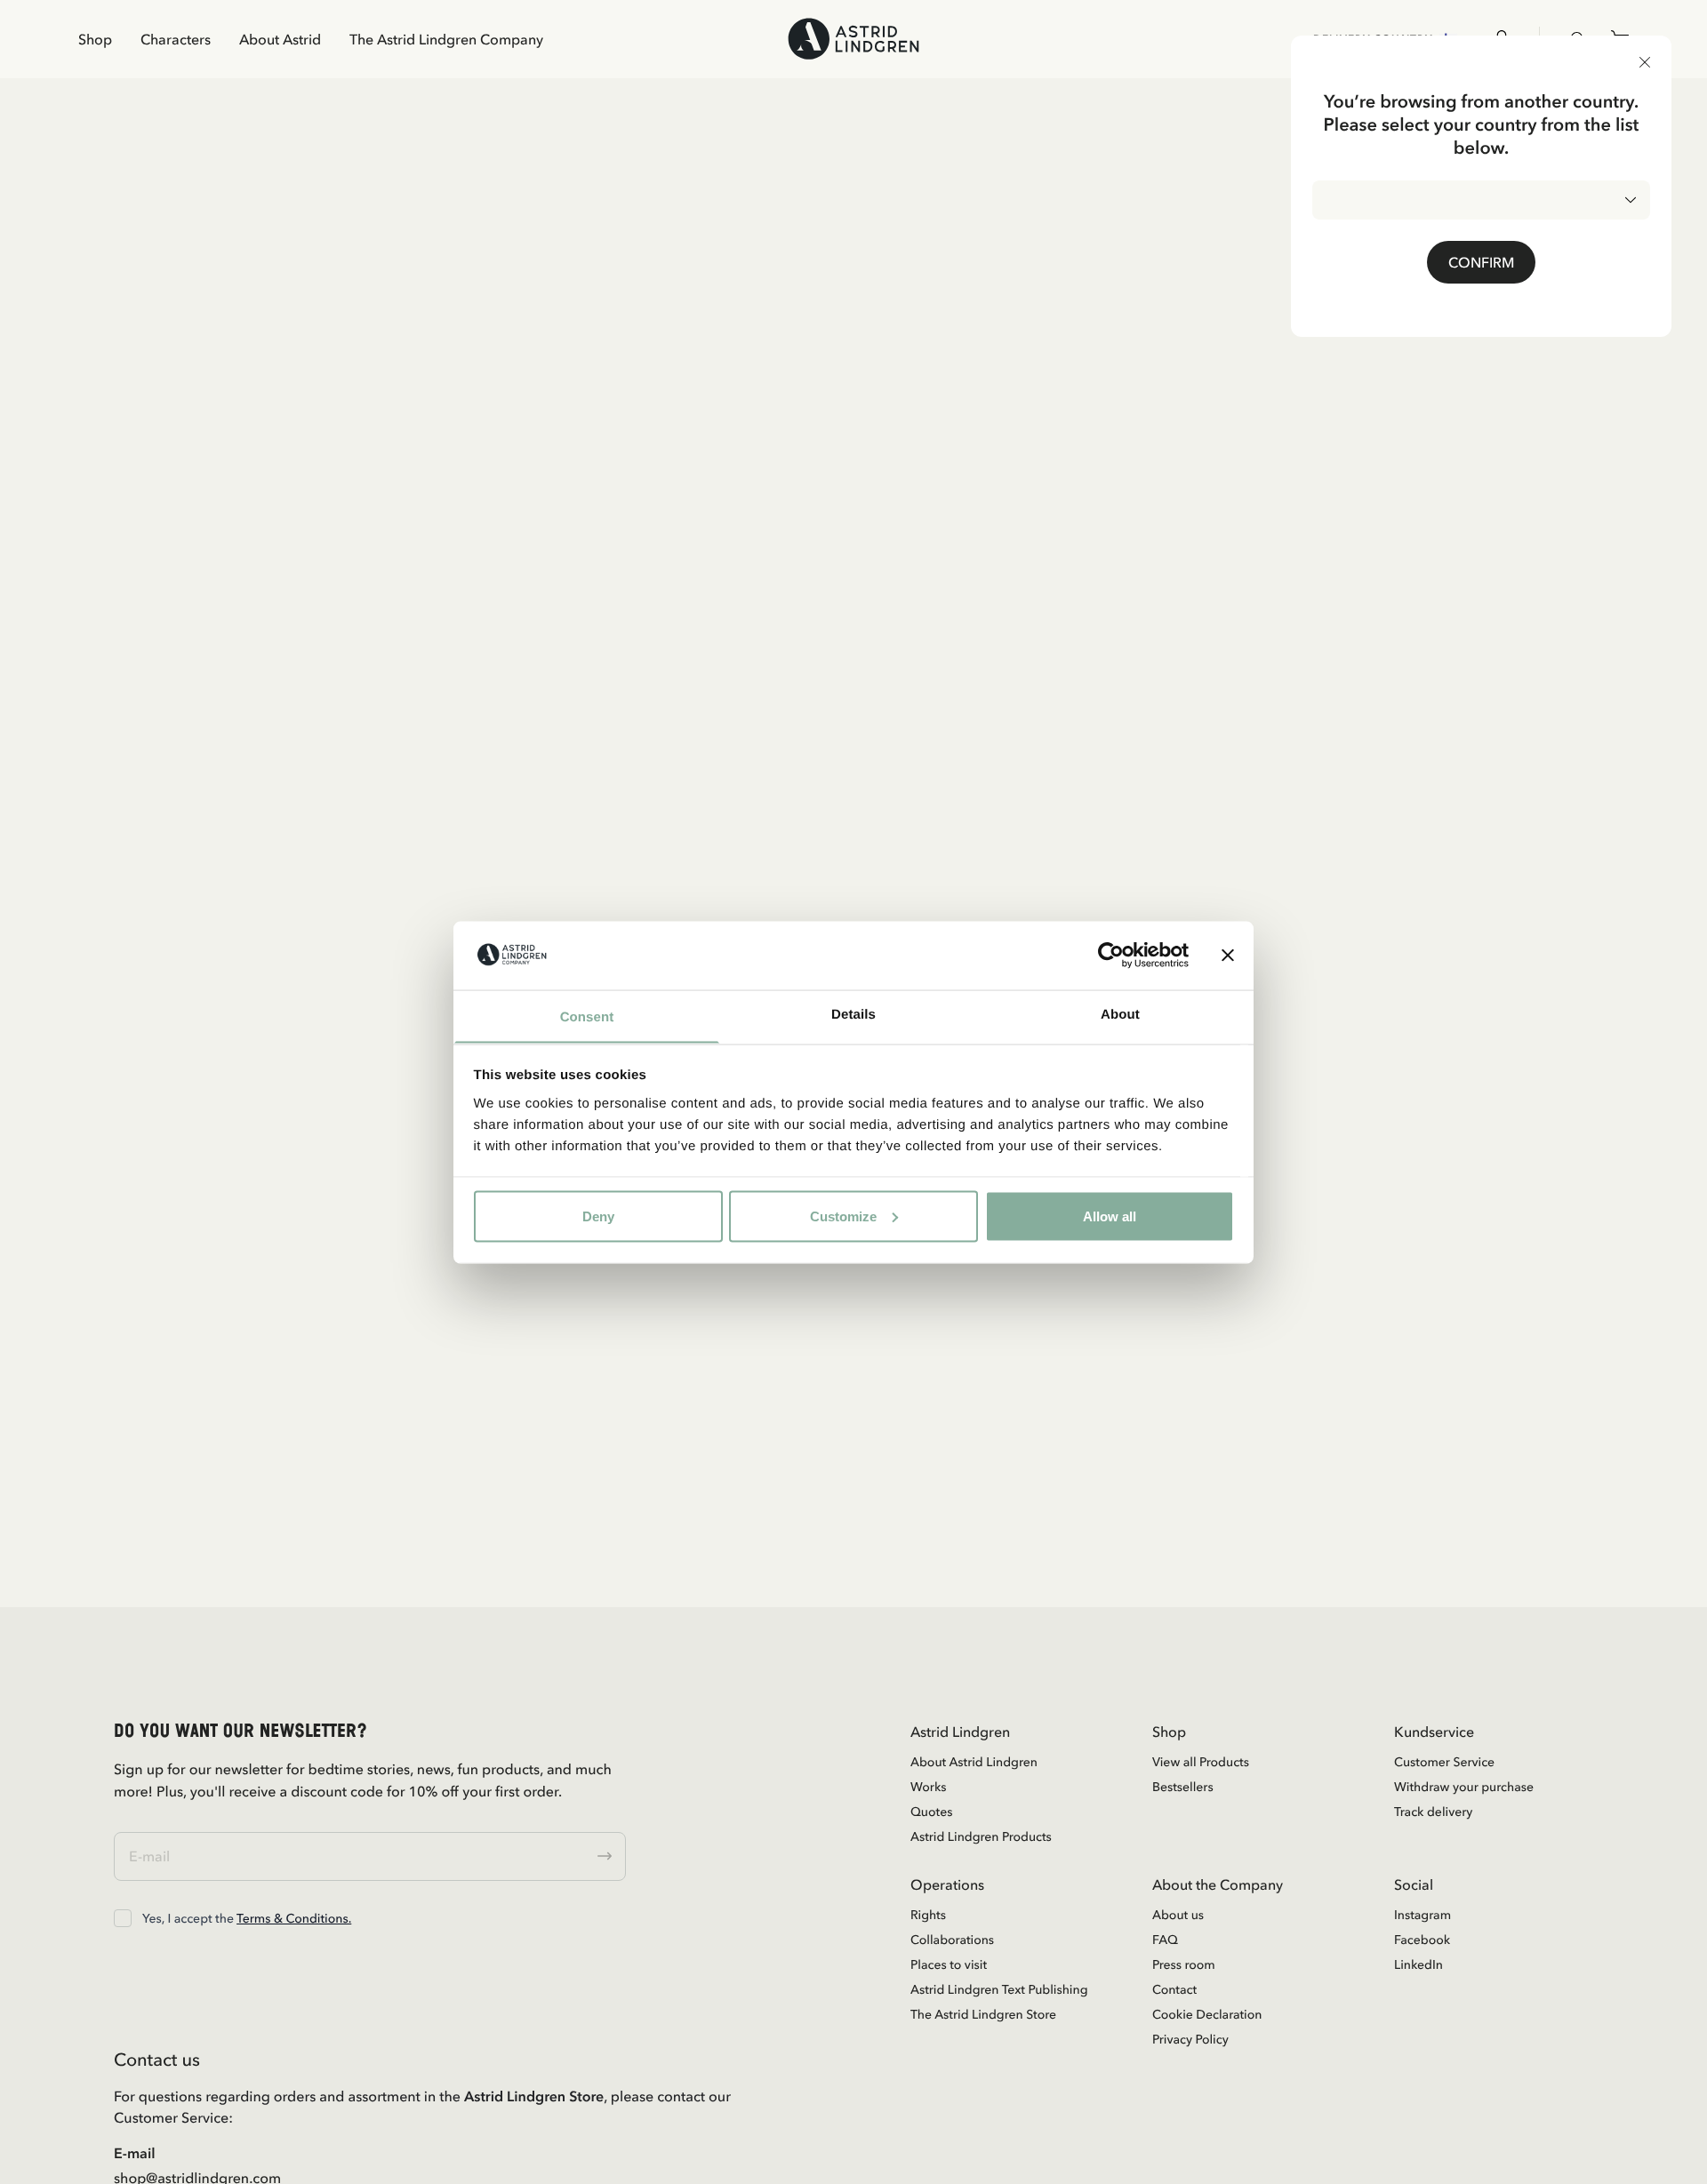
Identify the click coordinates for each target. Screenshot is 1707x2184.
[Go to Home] (853, 39)
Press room (1184, 1964)
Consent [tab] (587, 1016)
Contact (1174, 1989)
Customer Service (1444, 1762)
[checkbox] (123, 1918)
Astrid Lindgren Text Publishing (999, 1989)
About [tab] (1120, 1014)
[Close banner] (1228, 955)
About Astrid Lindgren (974, 1762)
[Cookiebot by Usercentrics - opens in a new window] (1111, 955)
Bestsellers (1183, 1787)
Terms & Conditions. (294, 1918)
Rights (928, 1915)
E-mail (135, 2153)
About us (1178, 1915)
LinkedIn (1418, 1964)
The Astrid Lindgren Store (983, 2014)
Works (928, 1787)
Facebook (1422, 1940)
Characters (176, 39)
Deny (598, 1216)
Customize (843, 1216)
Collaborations (952, 1940)
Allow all (1110, 1216)
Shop (95, 39)
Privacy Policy (1190, 2039)
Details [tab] (853, 1014)
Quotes (931, 1812)
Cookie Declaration (1207, 2014)
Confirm (1481, 262)
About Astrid (280, 39)
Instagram (1422, 1915)
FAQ (1165, 1940)
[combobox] (1481, 200)
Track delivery (1433, 1812)
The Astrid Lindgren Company (446, 39)
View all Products (1201, 1762)
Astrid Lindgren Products (981, 1836)
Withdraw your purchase (1464, 1787)
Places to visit (949, 1964)
